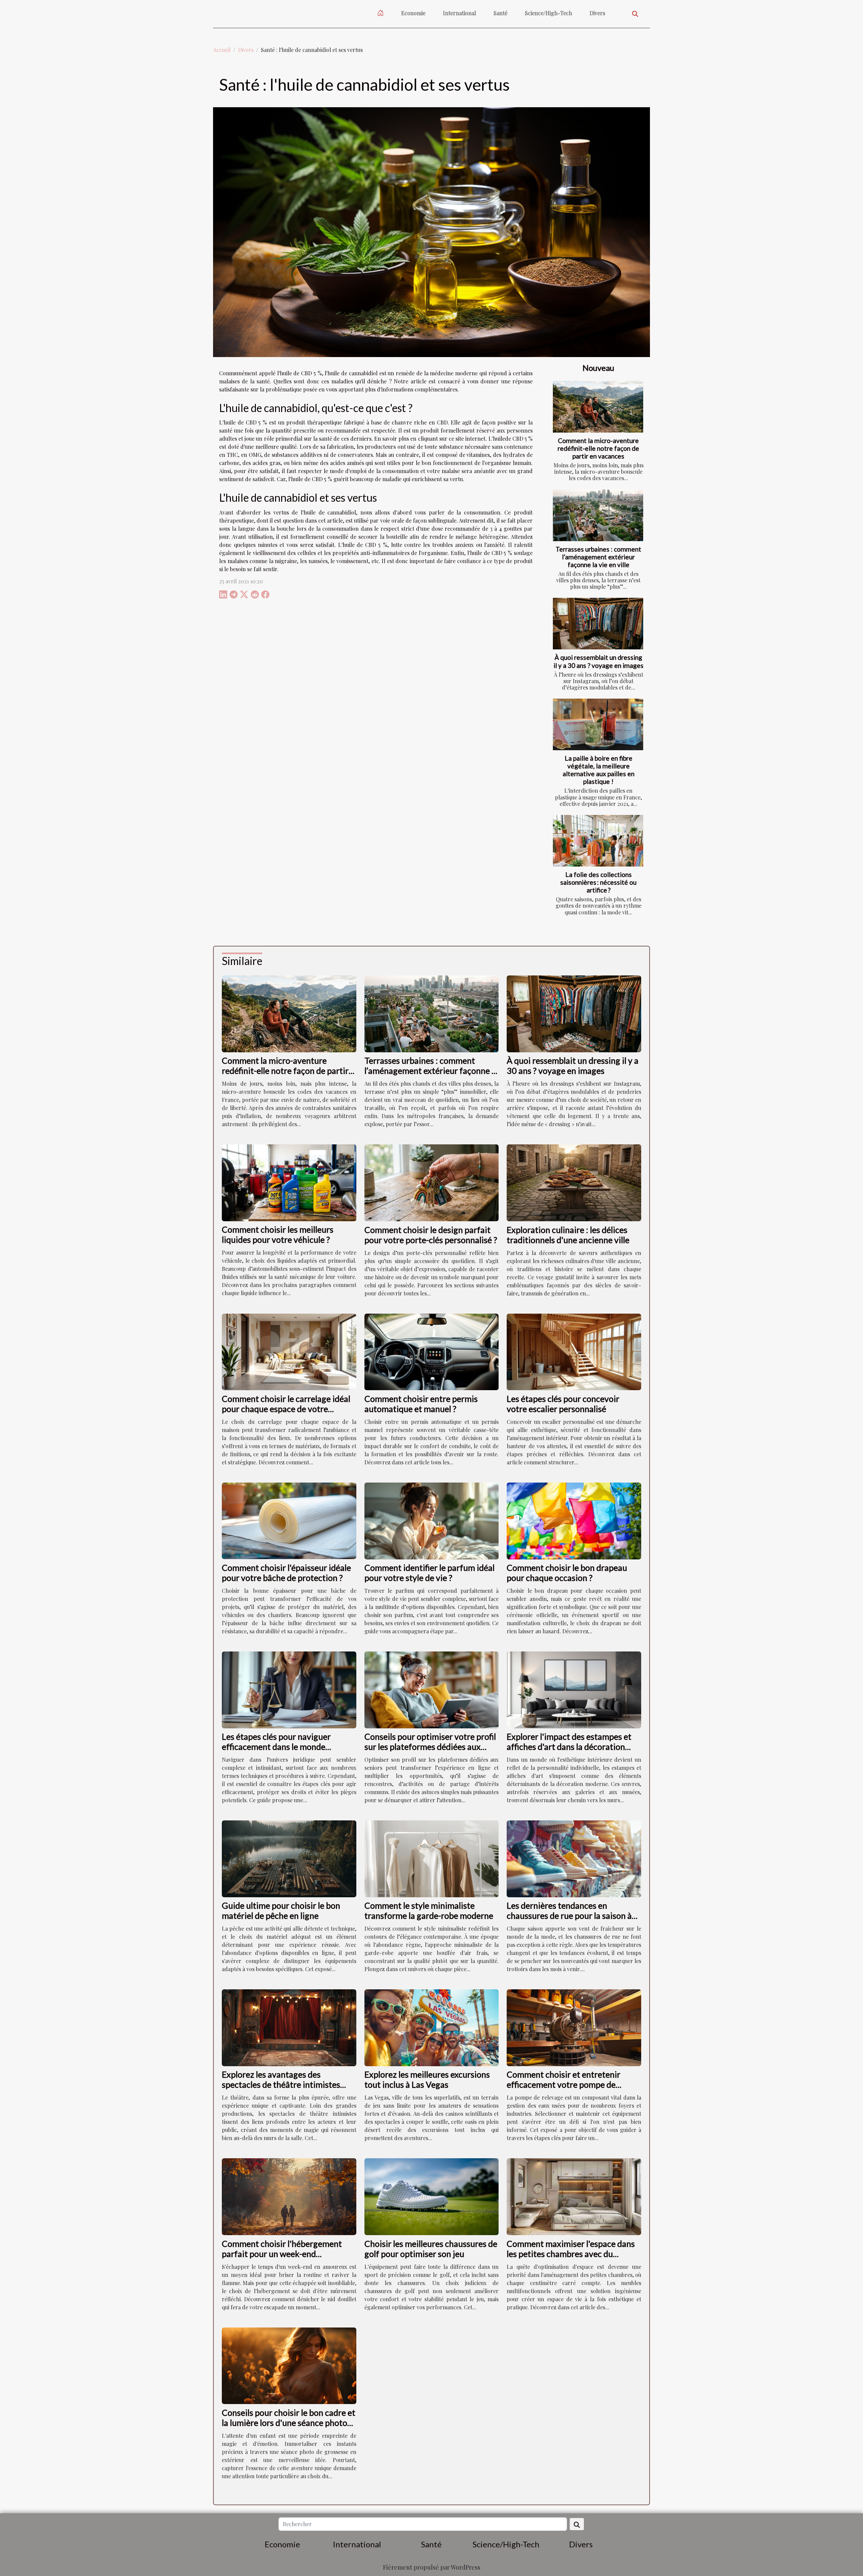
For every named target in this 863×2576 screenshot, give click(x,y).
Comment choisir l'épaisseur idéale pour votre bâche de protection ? (286, 1573)
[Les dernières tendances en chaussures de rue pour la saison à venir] (574, 1858)
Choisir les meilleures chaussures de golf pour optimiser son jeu (431, 2249)
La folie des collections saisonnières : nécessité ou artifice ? (598, 882)
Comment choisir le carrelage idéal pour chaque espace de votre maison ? (286, 1409)
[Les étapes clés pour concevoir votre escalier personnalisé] (574, 1351)
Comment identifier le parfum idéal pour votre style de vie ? (429, 1573)
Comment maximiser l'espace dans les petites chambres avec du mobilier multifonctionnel (571, 2254)
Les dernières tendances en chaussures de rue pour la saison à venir (569, 1915)
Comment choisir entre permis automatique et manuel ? (421, 1404)
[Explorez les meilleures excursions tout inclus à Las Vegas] (432, 2027)
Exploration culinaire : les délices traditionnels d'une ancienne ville (568, 1235)
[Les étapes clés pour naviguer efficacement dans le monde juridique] (289, 1689)
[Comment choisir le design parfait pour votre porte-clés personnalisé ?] (432, 1182)
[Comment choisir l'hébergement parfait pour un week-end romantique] (289, 2196)
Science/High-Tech (548, 13)
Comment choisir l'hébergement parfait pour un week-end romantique (282, 2254)
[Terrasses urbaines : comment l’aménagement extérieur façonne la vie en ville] (598, 515)
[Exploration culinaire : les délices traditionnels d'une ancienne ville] (574, 1182)
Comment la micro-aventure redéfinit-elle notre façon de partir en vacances (598, 448)
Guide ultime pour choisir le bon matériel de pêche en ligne (281, 1910)
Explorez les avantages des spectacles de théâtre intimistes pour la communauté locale (281, 2084)
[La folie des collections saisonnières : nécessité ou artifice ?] (598, 841)
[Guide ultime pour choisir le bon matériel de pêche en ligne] (289, 1858)
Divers (597, 13)
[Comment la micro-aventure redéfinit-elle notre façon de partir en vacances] (598, 407)
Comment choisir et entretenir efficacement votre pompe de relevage (563, 2084)
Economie (413, 13)
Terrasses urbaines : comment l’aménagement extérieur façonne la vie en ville (598, 557)
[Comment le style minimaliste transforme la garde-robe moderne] (432, 1858)
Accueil (222, 50)
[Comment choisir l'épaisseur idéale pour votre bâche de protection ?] (289, 1520)
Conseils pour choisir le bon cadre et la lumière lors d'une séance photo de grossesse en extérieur (289, 2423)
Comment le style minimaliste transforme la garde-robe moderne (429, 1910)
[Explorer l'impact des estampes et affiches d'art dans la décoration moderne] (574, 1689)
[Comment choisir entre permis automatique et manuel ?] (432, 1351)
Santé (500, 13)
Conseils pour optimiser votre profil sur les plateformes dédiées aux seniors (430, 1747)
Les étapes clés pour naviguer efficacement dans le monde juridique (276, 1747)
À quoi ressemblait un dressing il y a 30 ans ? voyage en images (599, 661)
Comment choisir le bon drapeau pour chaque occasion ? (567, 1573)
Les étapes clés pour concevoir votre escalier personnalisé (563, 1404)
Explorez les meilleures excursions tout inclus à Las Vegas (427, 2079)
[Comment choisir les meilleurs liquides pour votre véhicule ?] (289, 1182)
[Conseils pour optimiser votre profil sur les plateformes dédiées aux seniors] (432, 1689)
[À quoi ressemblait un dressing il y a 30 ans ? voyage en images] (598, 624)
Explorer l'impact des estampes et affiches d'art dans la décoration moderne (569, 1747)
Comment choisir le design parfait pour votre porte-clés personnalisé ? (431, 1235)
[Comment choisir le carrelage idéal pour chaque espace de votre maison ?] (289, 1351)
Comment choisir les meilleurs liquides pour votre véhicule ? (278, 1234)
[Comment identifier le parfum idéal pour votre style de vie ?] (432, 1520)
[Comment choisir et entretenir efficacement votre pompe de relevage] (574, 2027)
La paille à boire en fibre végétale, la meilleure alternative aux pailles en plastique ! (599, 770)
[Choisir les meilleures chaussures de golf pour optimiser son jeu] (432, 2196)
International (459, 13)
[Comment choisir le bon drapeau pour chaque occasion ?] (574, 1520)
